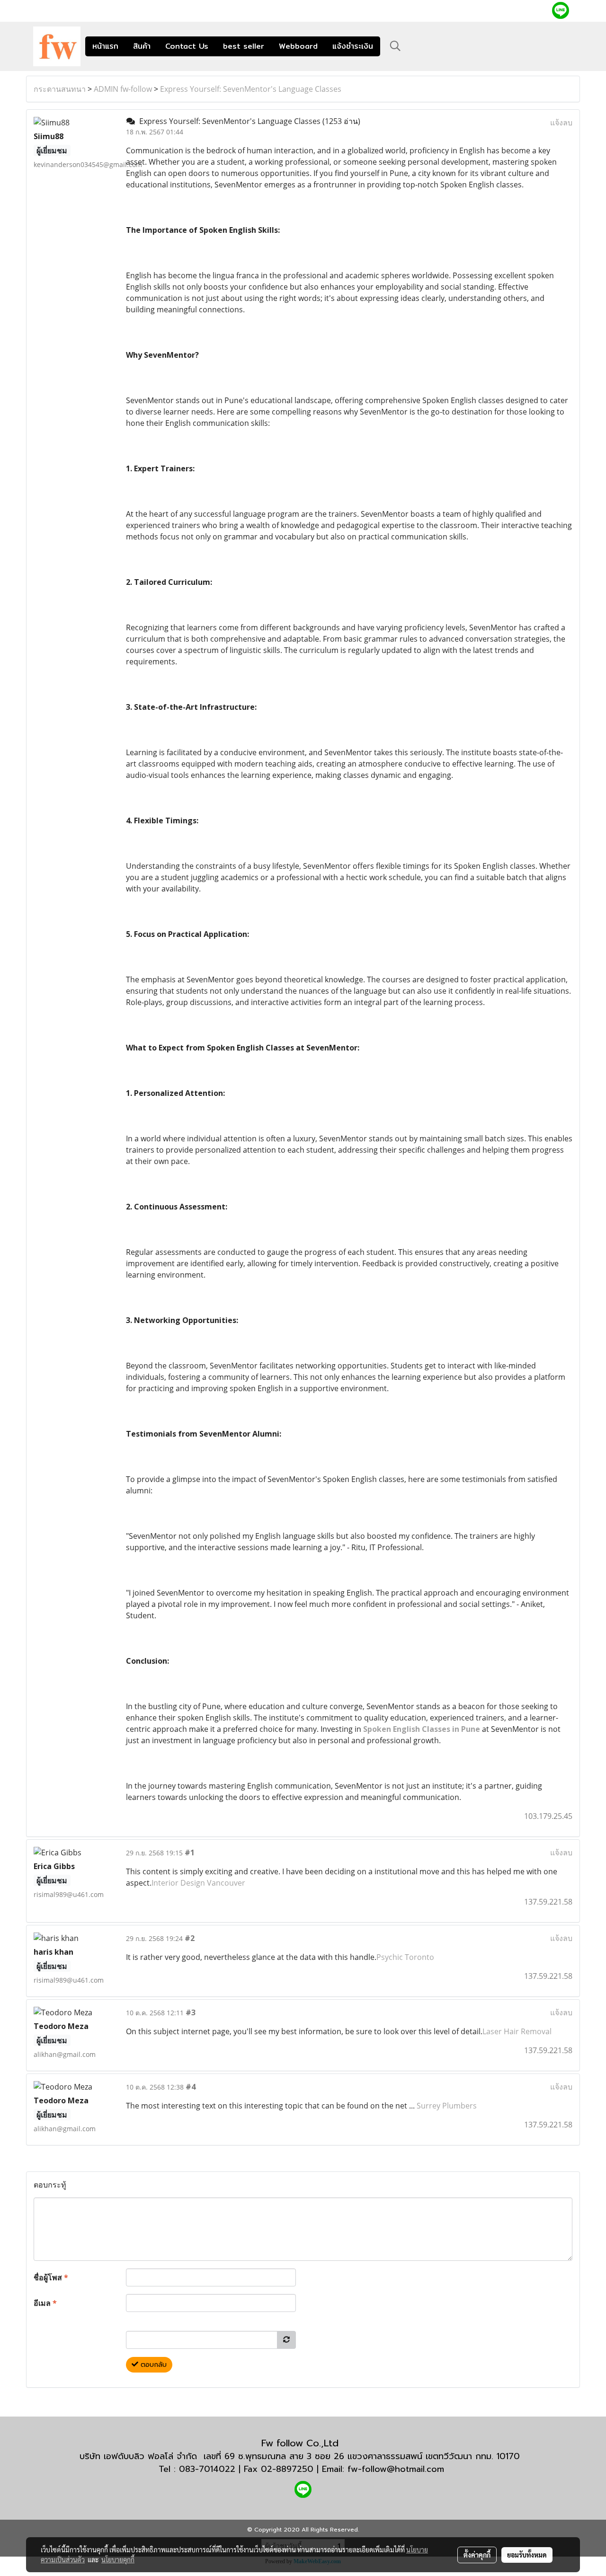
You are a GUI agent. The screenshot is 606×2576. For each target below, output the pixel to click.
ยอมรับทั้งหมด (527, 2555)
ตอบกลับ (152, 2365)
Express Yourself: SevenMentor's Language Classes (251, 89)
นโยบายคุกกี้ (118, 2559)
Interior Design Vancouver (198, 1883)
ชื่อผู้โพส (51, 2277)
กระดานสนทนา (60, 89)
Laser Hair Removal (517, 2031)
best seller (244, 46)
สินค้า (142, 46)
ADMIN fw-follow (123, 89)
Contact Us (187, 46)
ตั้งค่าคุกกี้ (477, 2555)
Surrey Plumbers (447, 2106)
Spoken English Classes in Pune (422, 1729)
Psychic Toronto (405, 1957)
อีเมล (45, 2303)
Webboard (298, 46)
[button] (395, 46)
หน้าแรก (105, 46)
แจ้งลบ (561, 123)
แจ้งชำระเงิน (353, 46)
